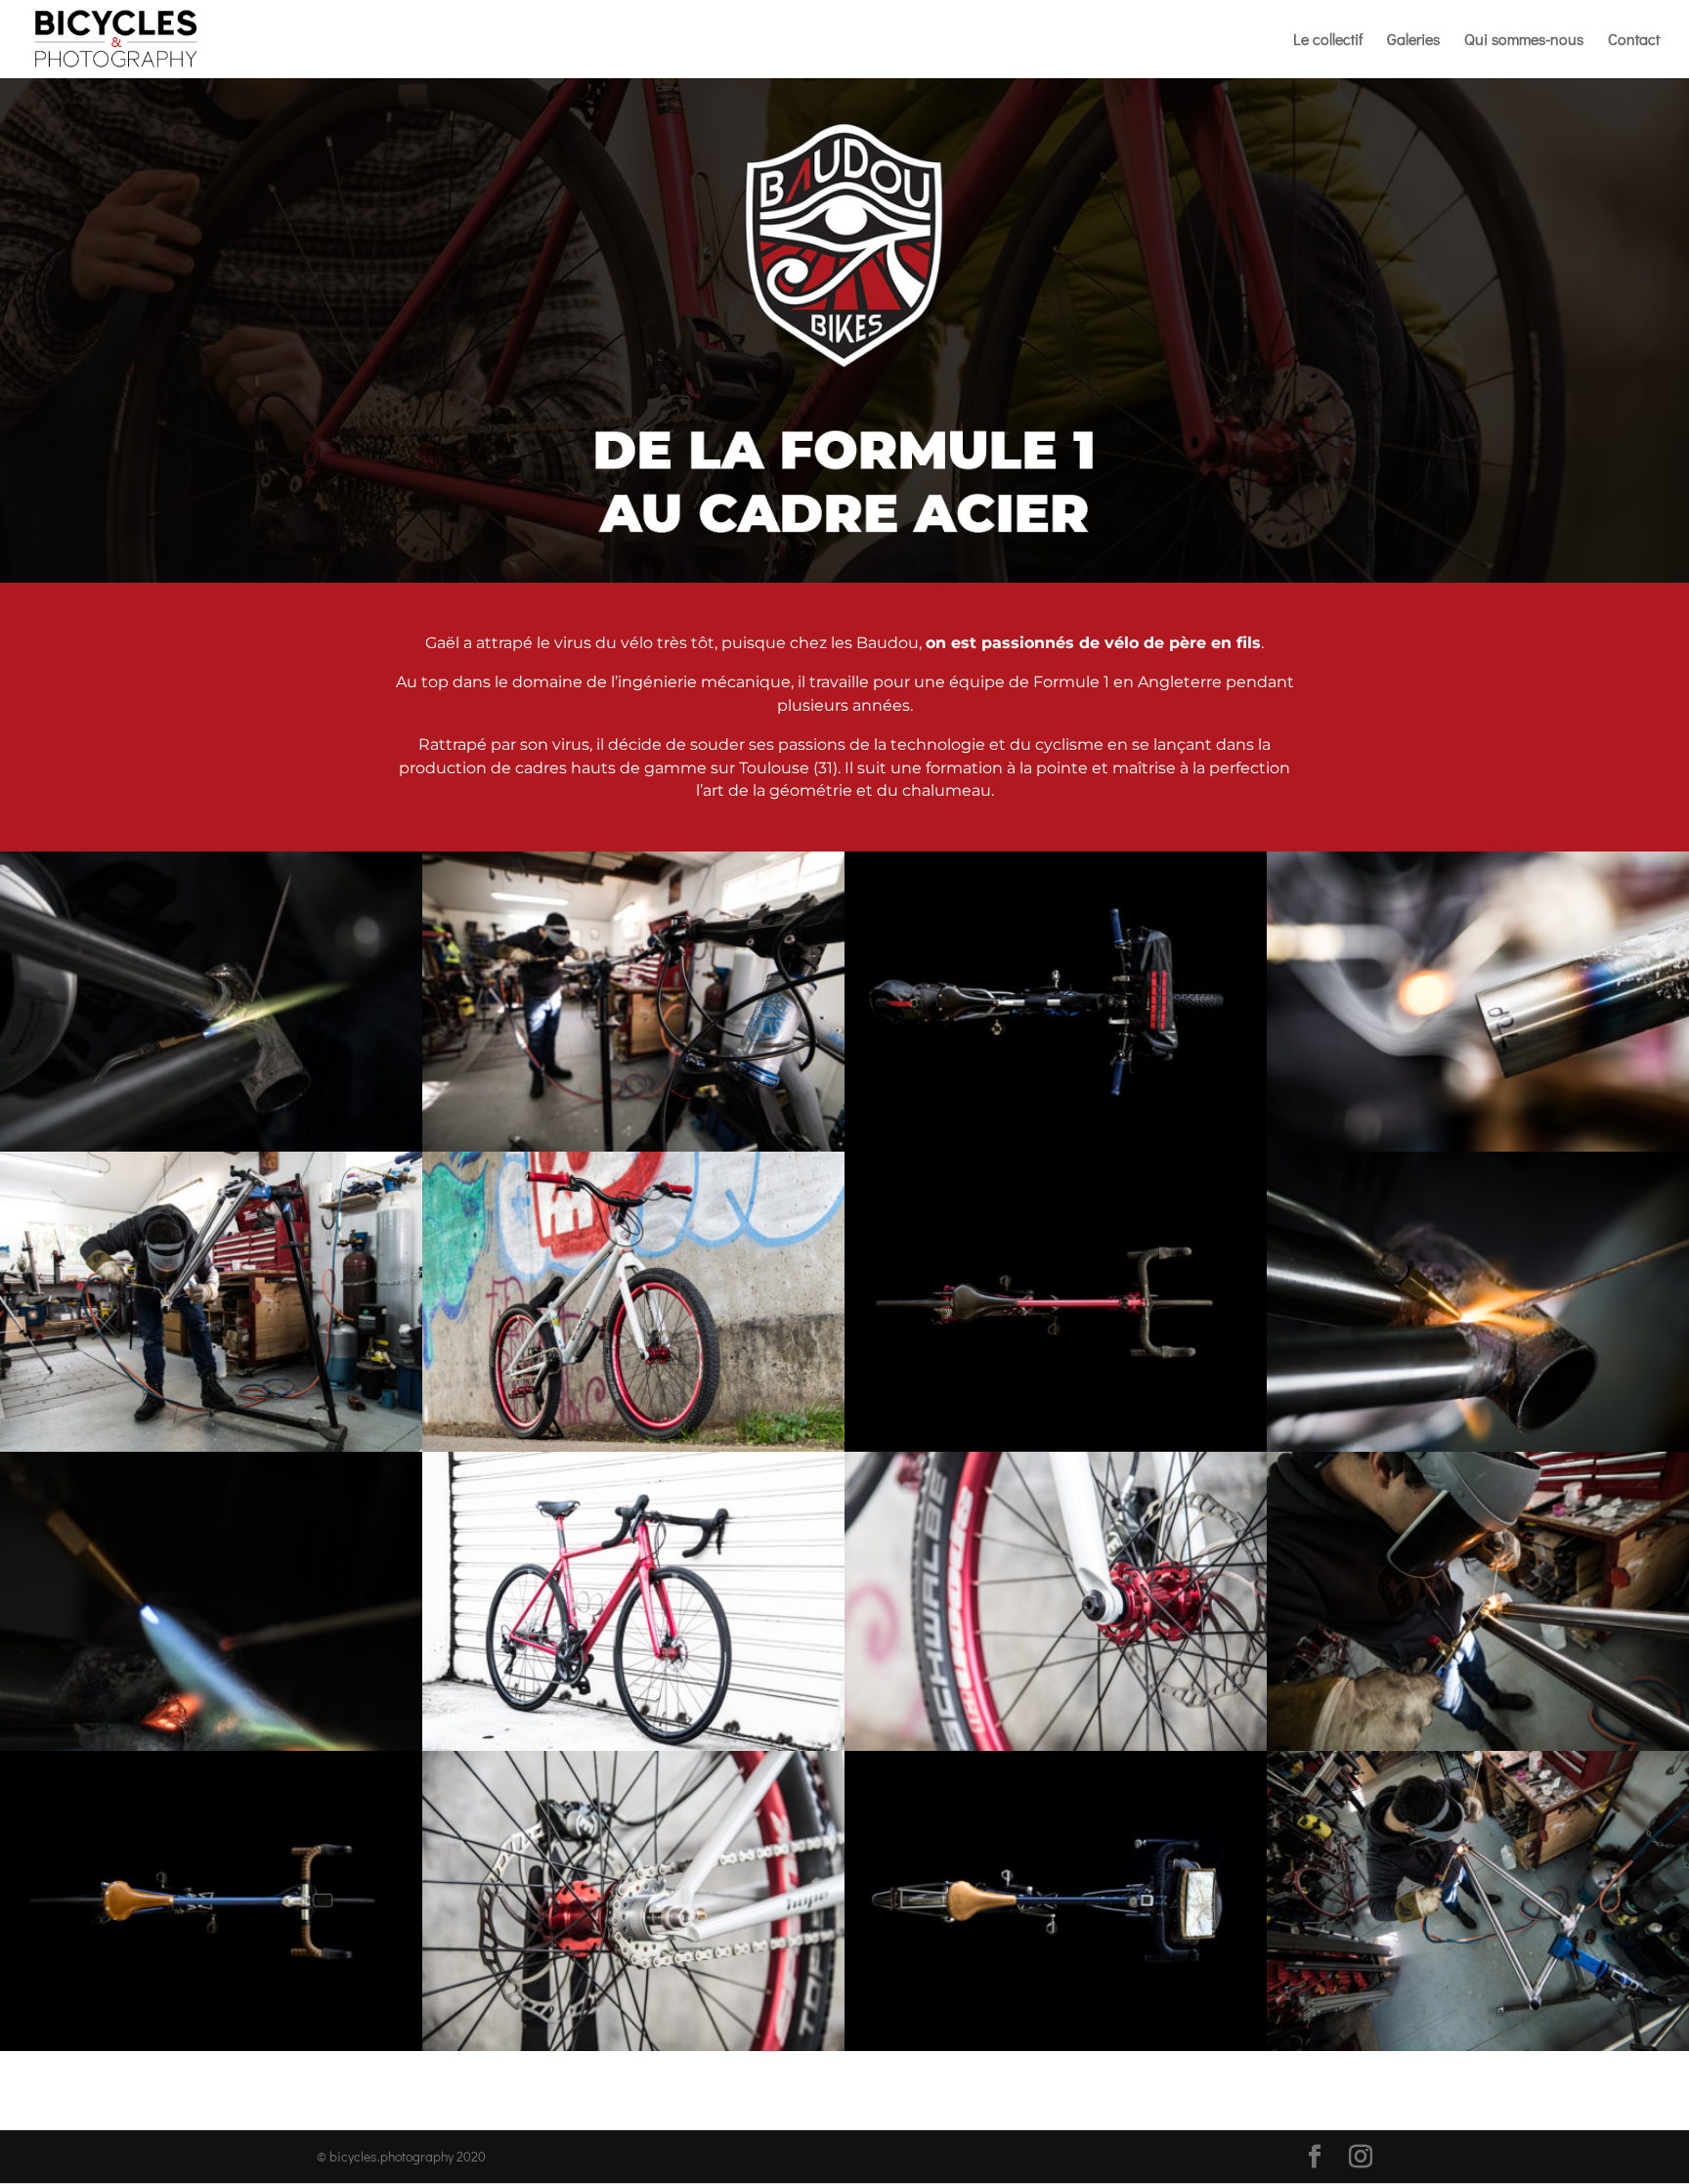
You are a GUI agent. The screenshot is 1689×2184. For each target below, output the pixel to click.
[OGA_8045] (1478, 1746)
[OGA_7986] (1478, 1446)
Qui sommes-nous (1524, 41)
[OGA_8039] (211, 1446)
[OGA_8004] (1478, 1146)
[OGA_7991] (211, 1746)
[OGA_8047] (633, 1146)
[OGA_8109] (633, 2046)
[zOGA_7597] (1056, 1446)
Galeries (1413, 41)
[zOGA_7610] (1056, 1146)
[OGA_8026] (211, 1146)
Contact (1634, 41)
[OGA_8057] (1478, 2046)
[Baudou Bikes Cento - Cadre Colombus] (633, 1746)
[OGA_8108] (633, 1446)
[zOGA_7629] (1056, 2046)
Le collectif (1328, 41)
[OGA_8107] (1056, 1746)
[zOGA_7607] (211, 2046)
